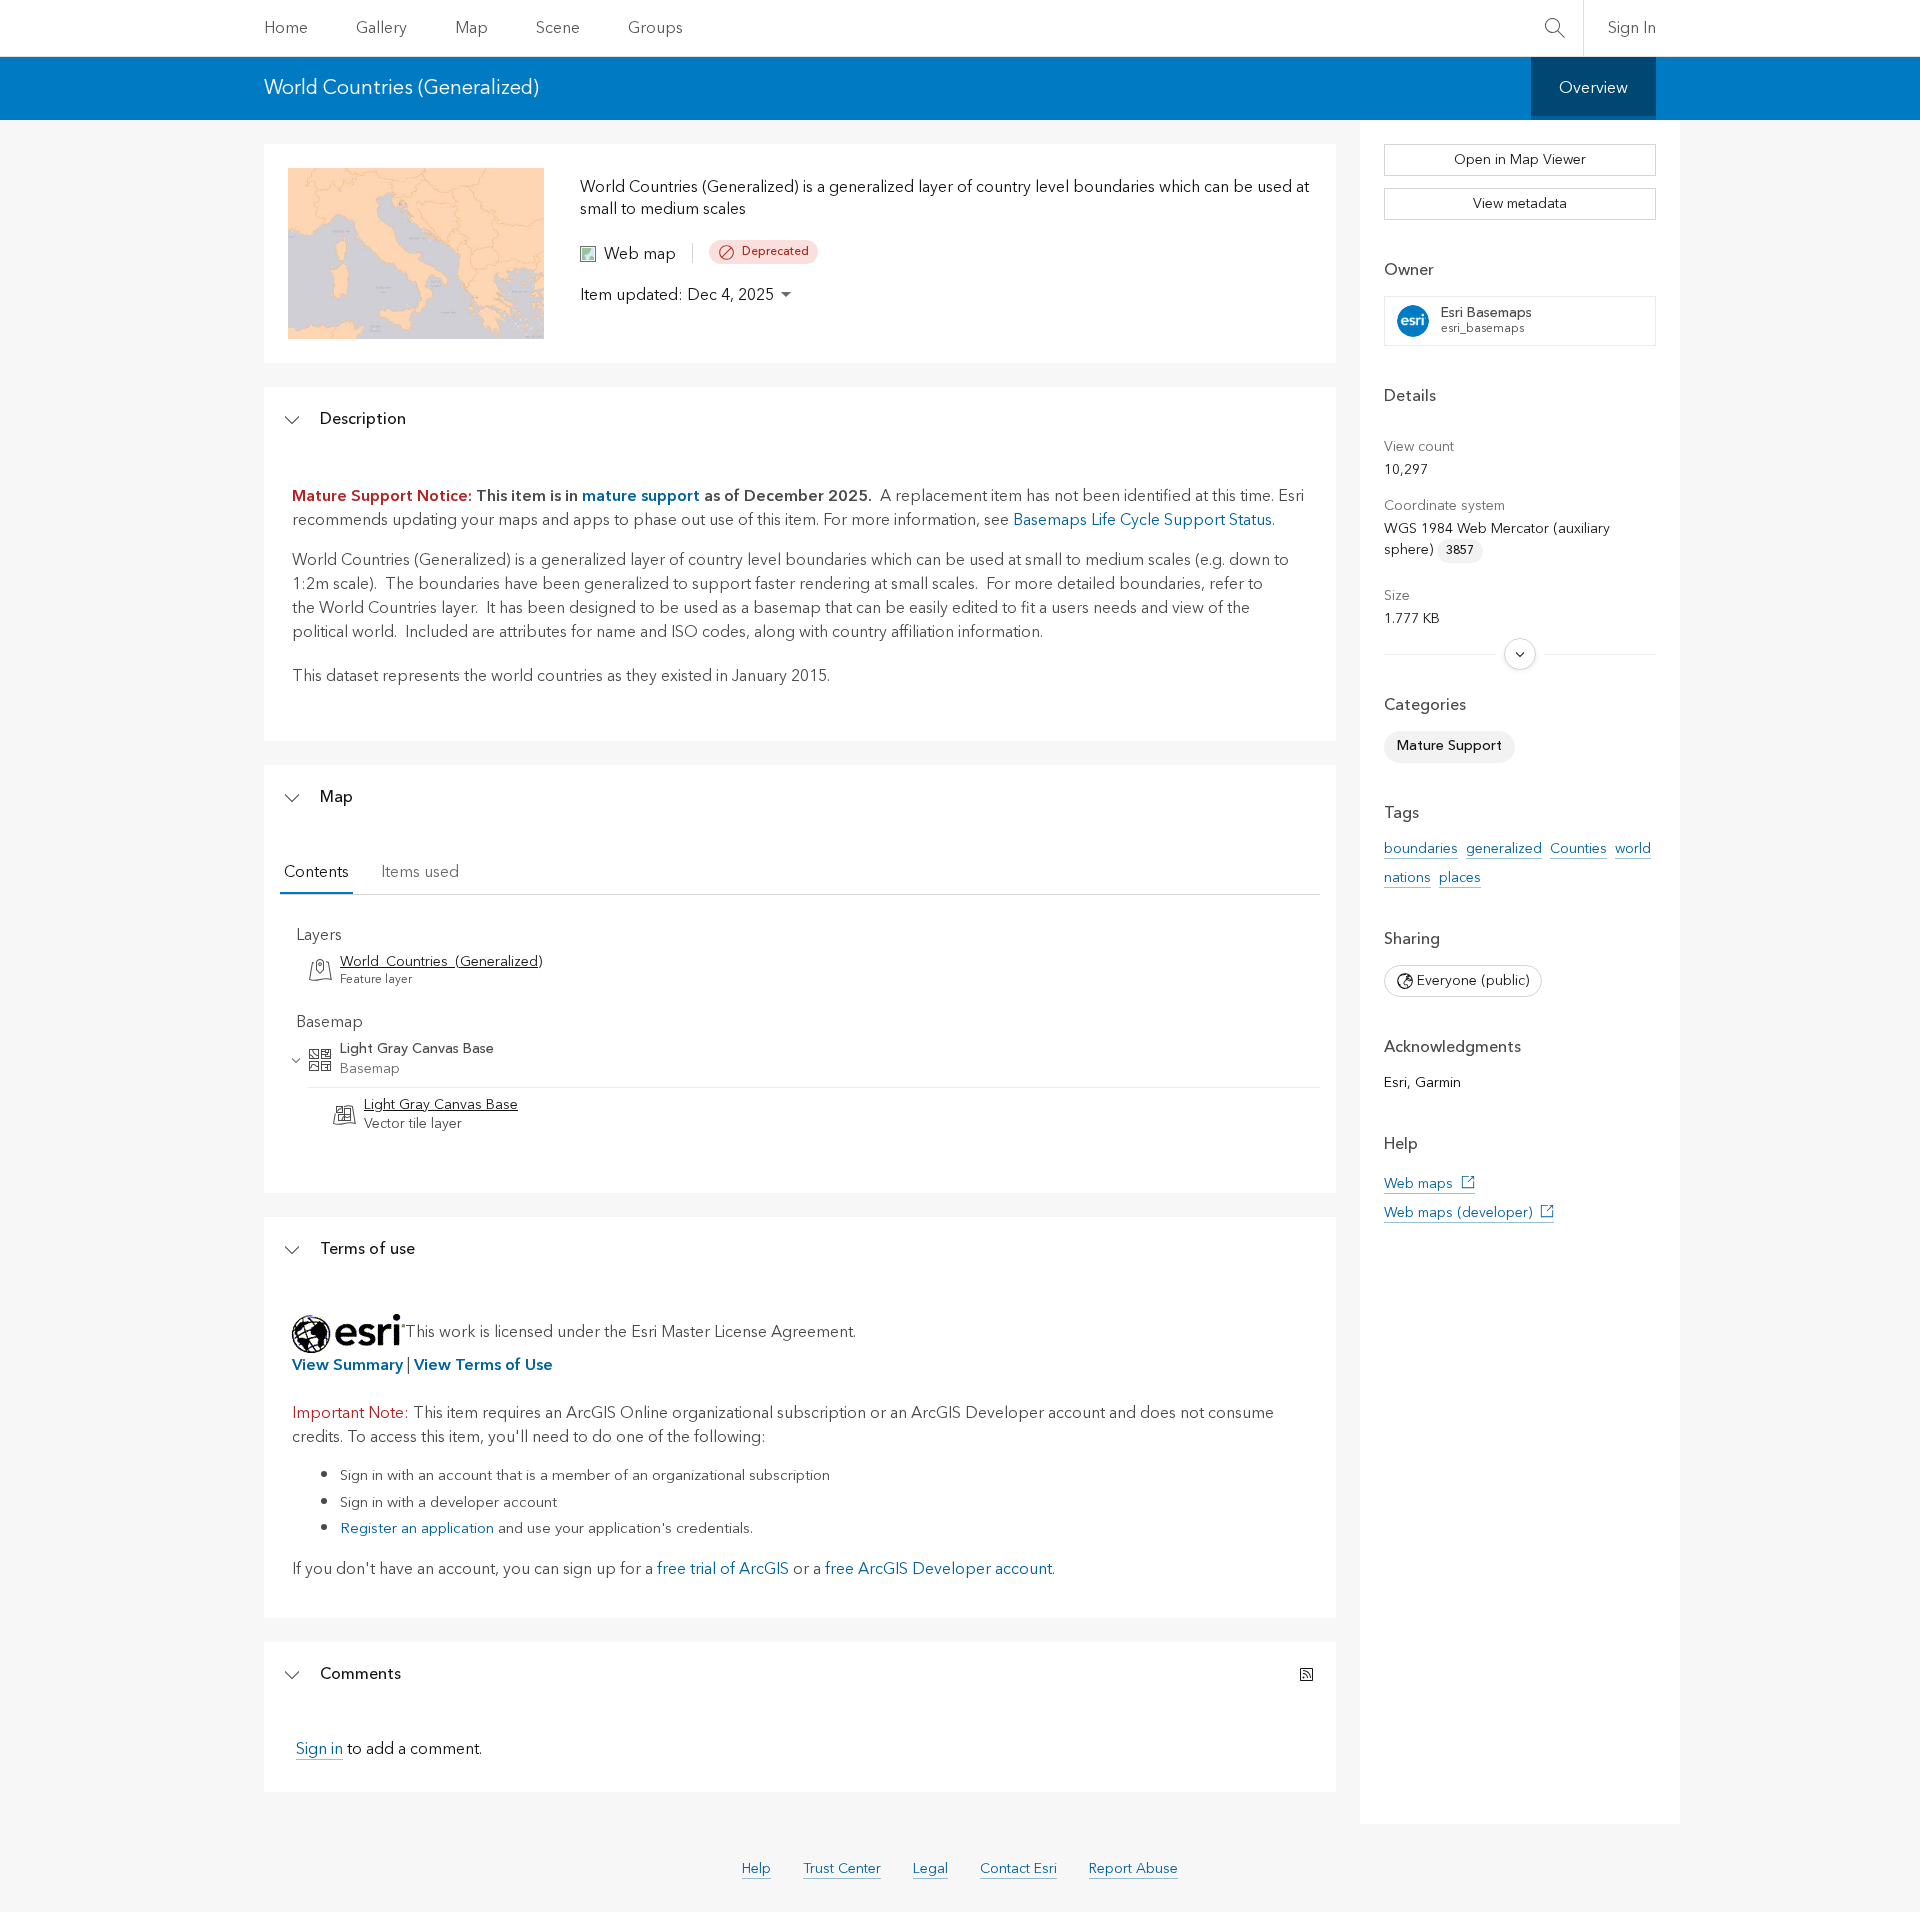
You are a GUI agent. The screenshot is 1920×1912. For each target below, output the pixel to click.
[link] (800, 971)
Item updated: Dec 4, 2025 (677, 295)
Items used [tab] (420, 872)
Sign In (1632, 28)
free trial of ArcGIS (723, 1569)
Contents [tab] (316, 872)
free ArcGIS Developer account (938, 1569)
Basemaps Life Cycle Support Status (1142, 520)
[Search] (1555, 28)
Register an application (417, 1528)
